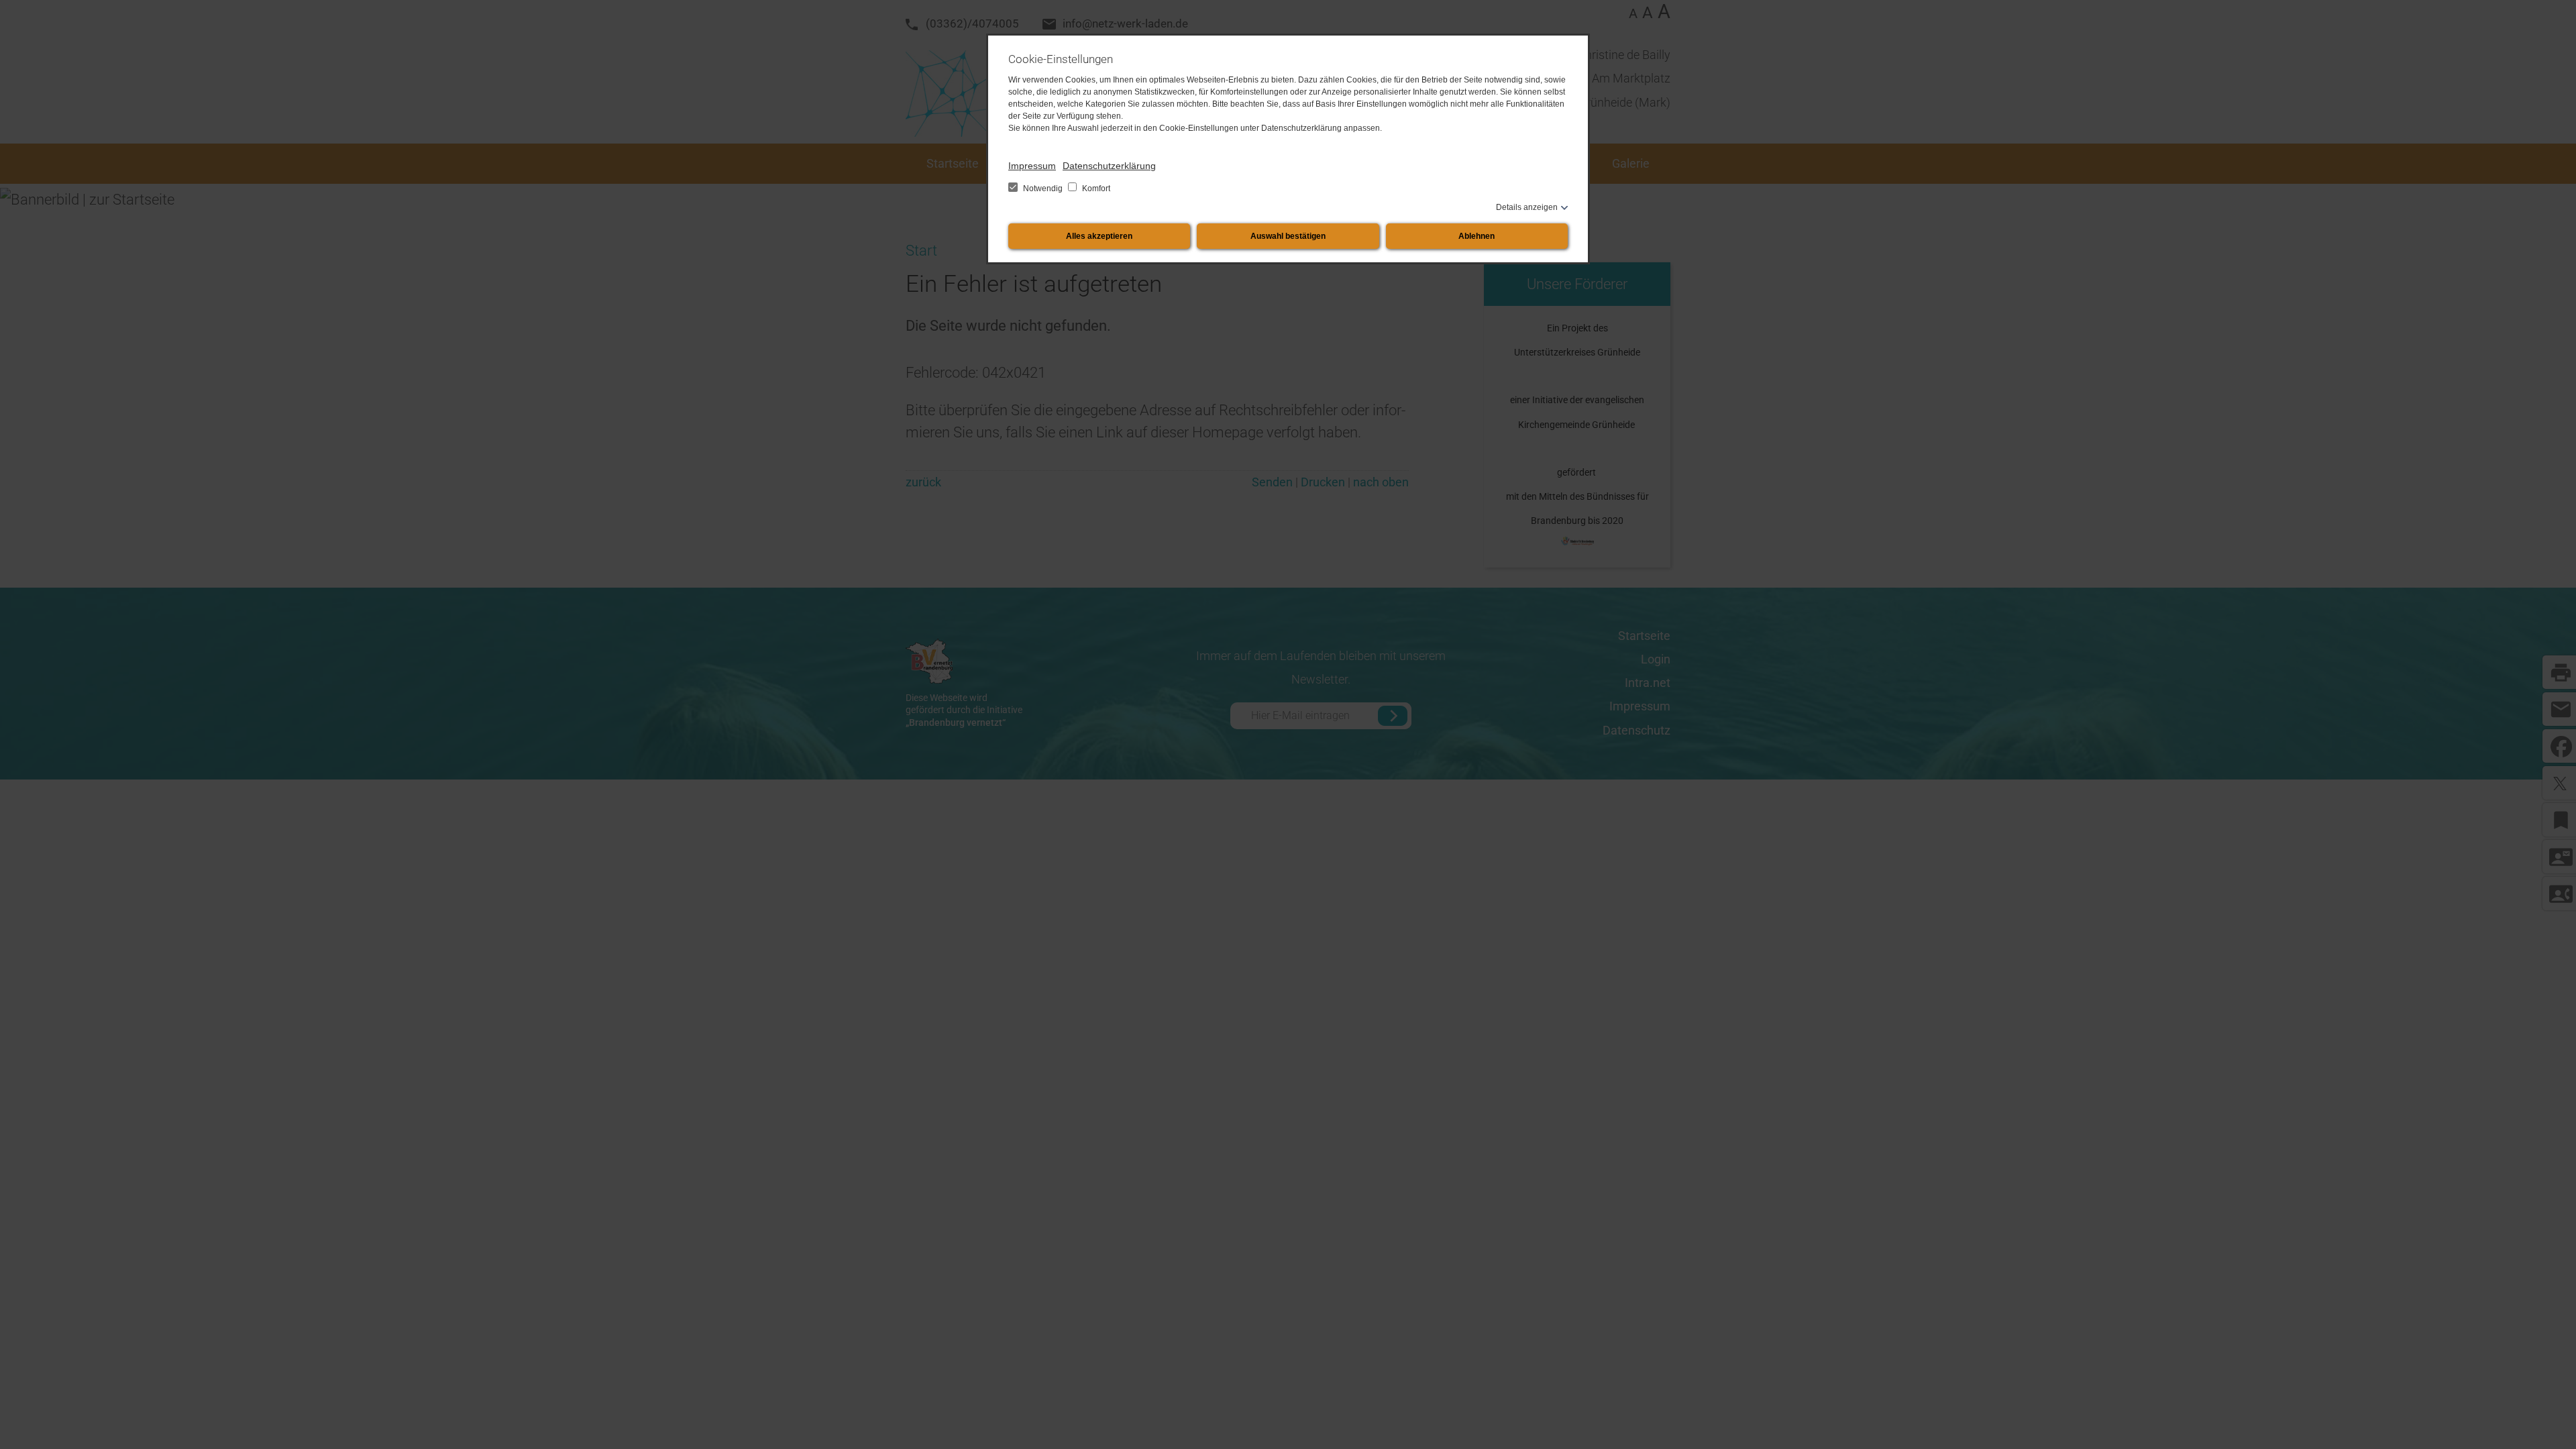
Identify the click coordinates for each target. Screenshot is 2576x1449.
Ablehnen (1477, 236)
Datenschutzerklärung (1109, 166)
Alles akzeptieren (1099, 236)
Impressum (1032, 166)
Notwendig (1043, 189)
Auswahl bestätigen (1288, 236)
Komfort (1095, 189)
